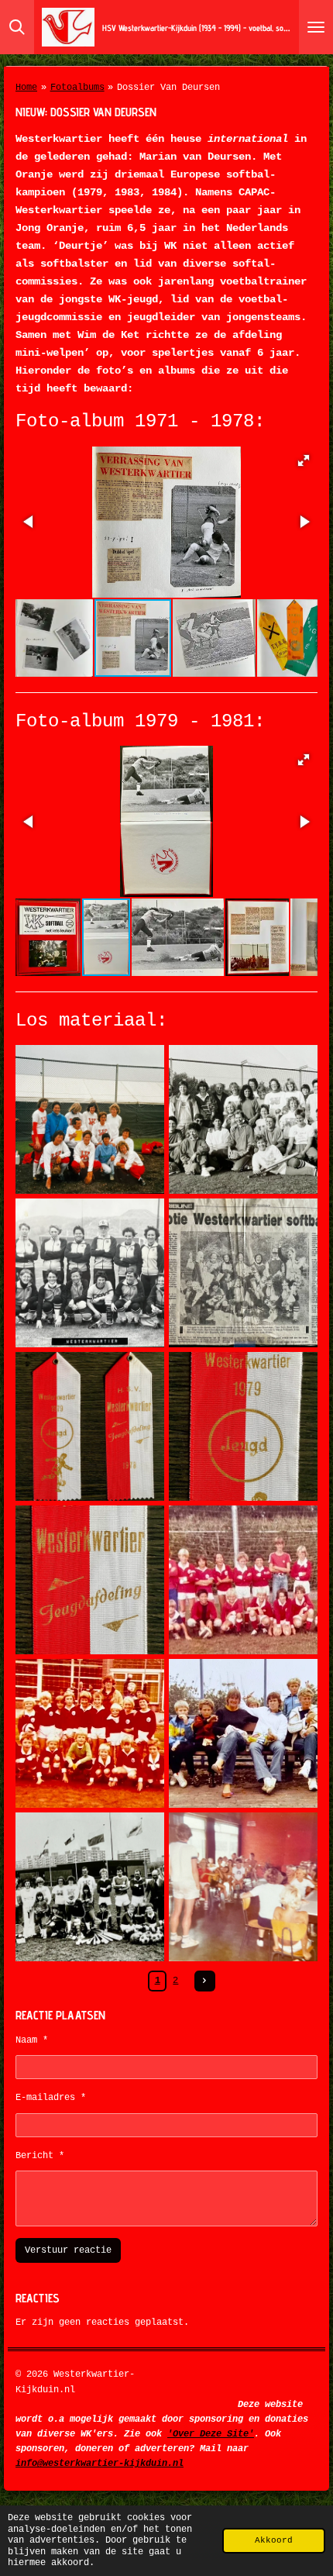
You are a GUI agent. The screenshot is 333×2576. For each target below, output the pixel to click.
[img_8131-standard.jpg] (90, 1426)
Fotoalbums (77, 88)
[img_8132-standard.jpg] (243, 1426)
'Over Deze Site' (211, 2434)
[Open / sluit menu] (316, 27)
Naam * (32, 2040)
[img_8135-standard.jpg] (90, 1733)
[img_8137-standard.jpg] (90, 1887)
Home (26, 88)
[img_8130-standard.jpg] (243, 1273)
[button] (304, 460)
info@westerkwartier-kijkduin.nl (100, 2464)
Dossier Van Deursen (168, 88)
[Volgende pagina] (205, 1981)
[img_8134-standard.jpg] (243, 1580)
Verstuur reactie (68, 2250)
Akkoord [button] (274, 2540)
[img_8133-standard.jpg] (90, 1580)
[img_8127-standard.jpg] (90, 1119)
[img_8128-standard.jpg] (243, 1119)
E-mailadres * (51, 2098)
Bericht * (40, 2156)
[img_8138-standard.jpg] (243, 1887)
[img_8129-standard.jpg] (90, 1273)
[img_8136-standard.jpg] (243, 1733)
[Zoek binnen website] (17, 27)
